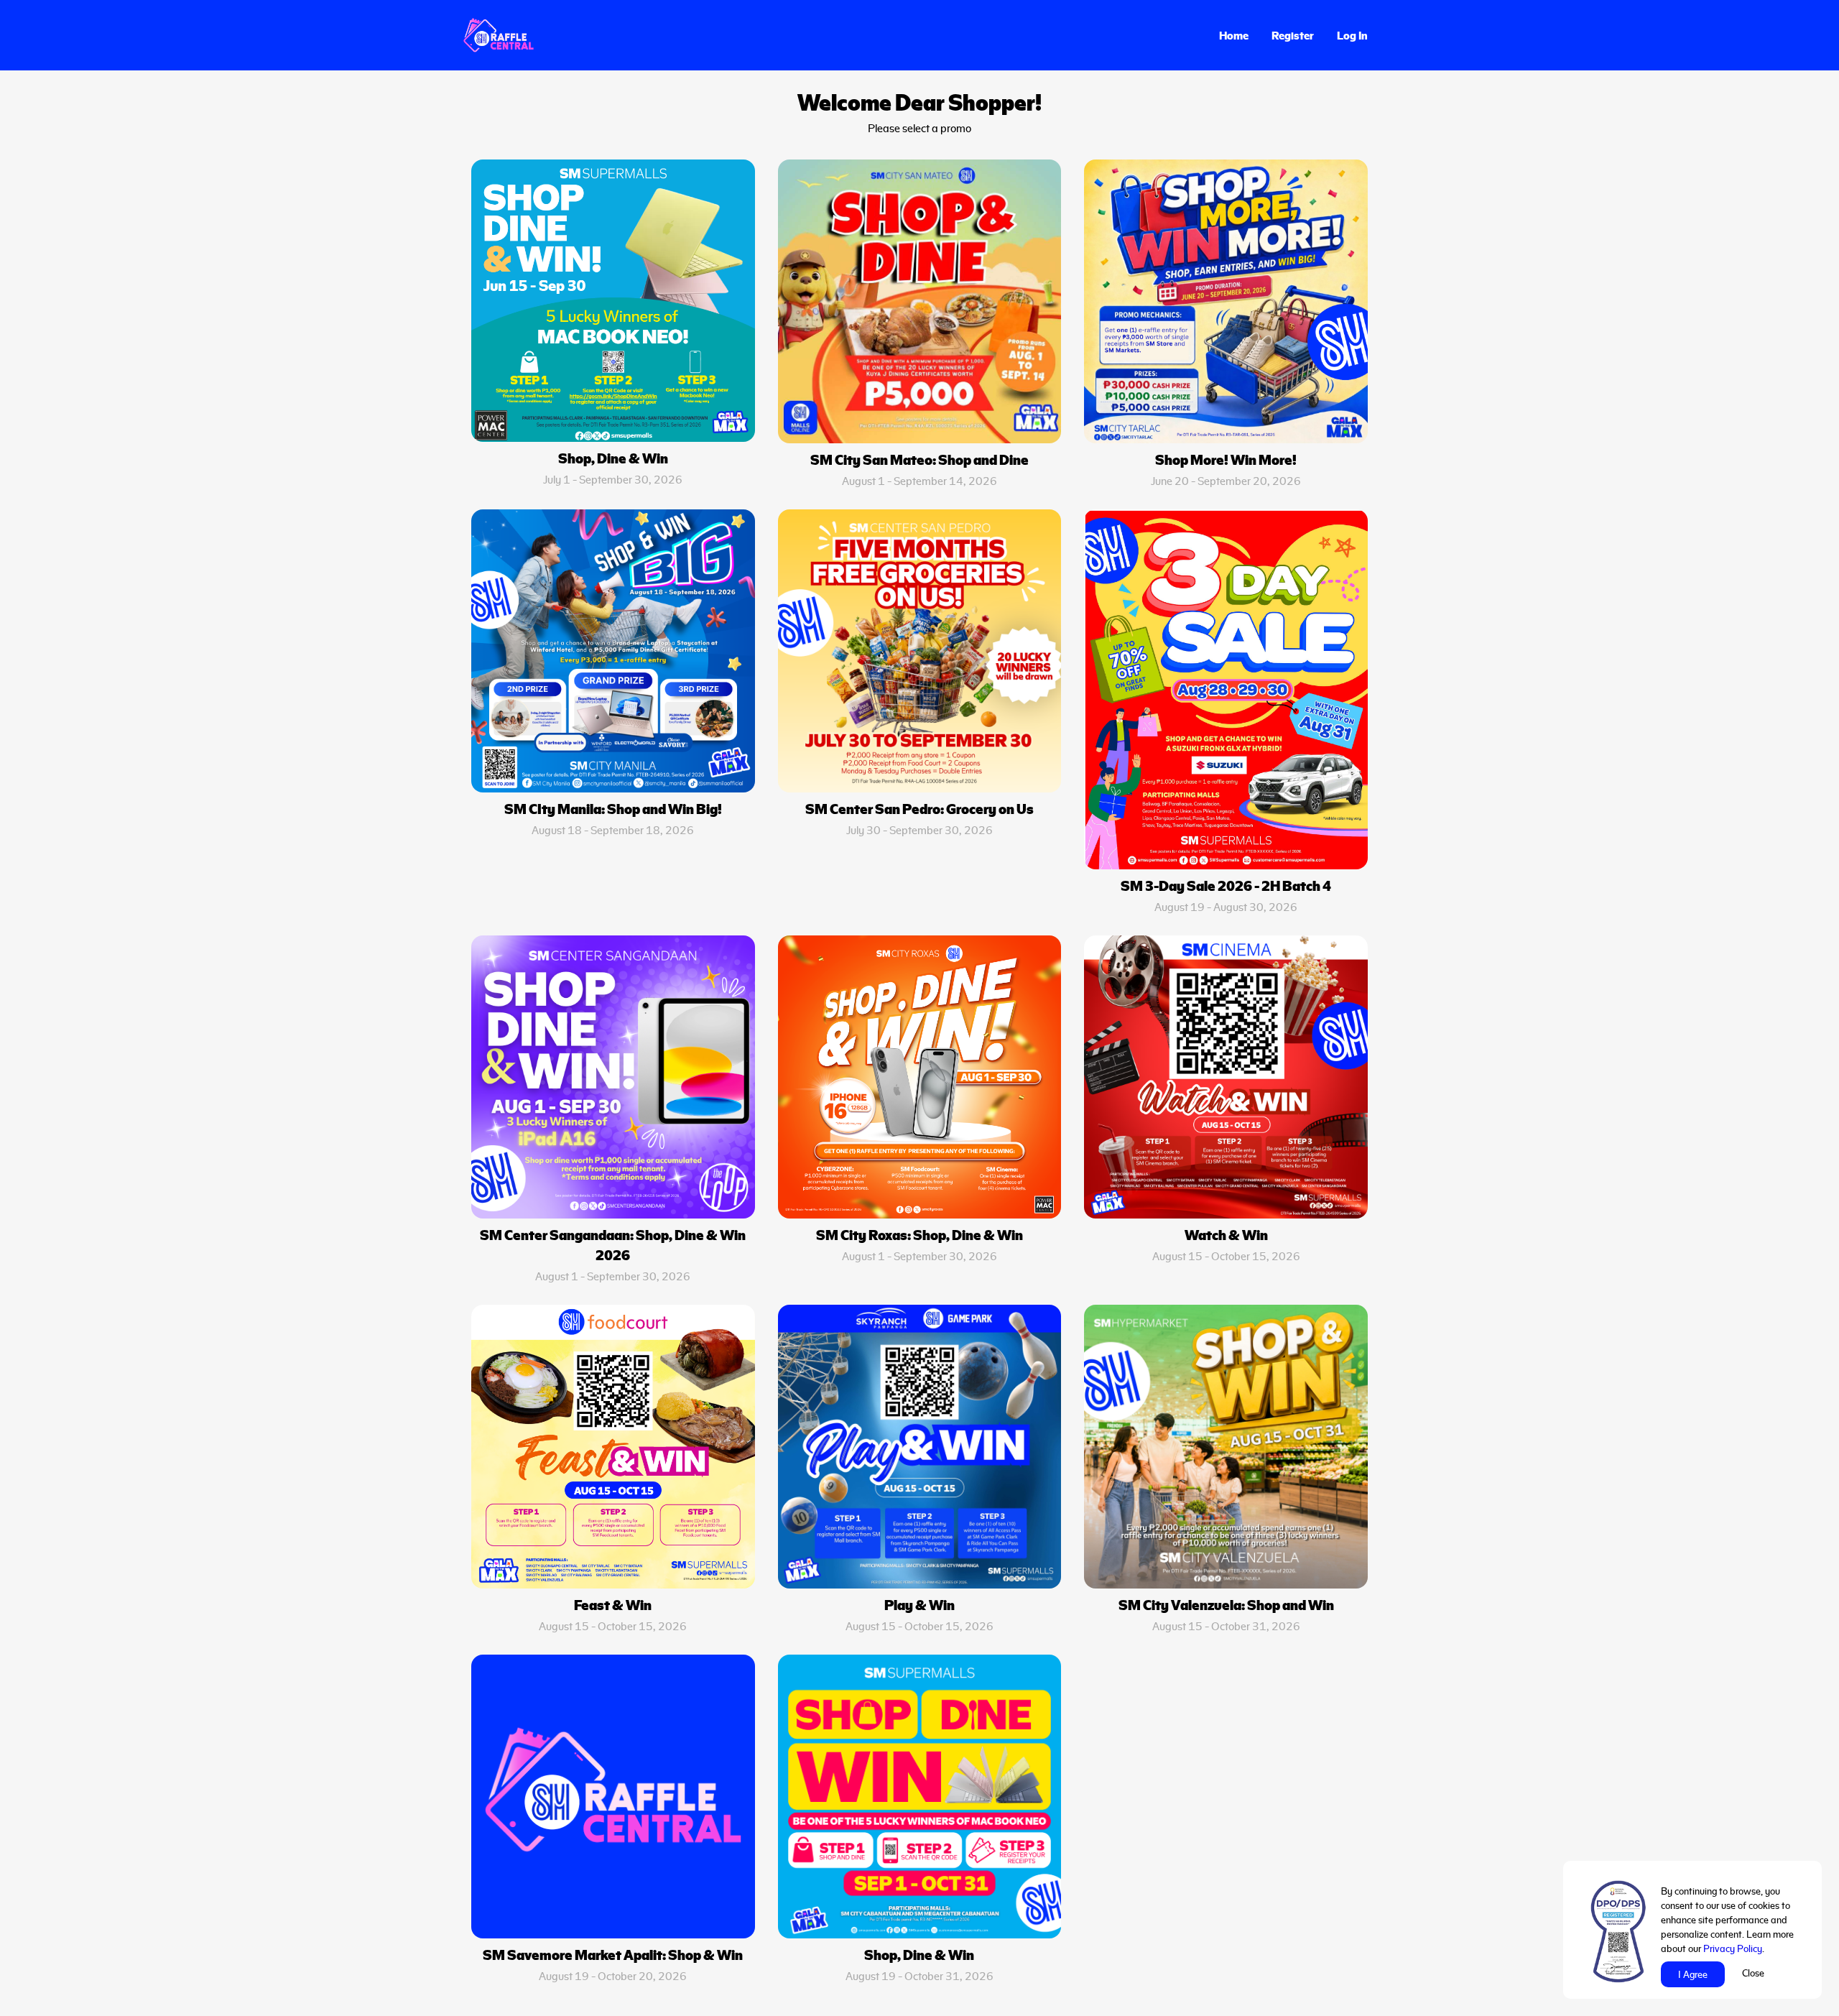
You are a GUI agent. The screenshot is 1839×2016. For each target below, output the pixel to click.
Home (1234, 35)
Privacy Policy (1733, 1948)
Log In (1352, 35)
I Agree (1693, 1974)
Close (1753, 1973)
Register (1293, 35)
